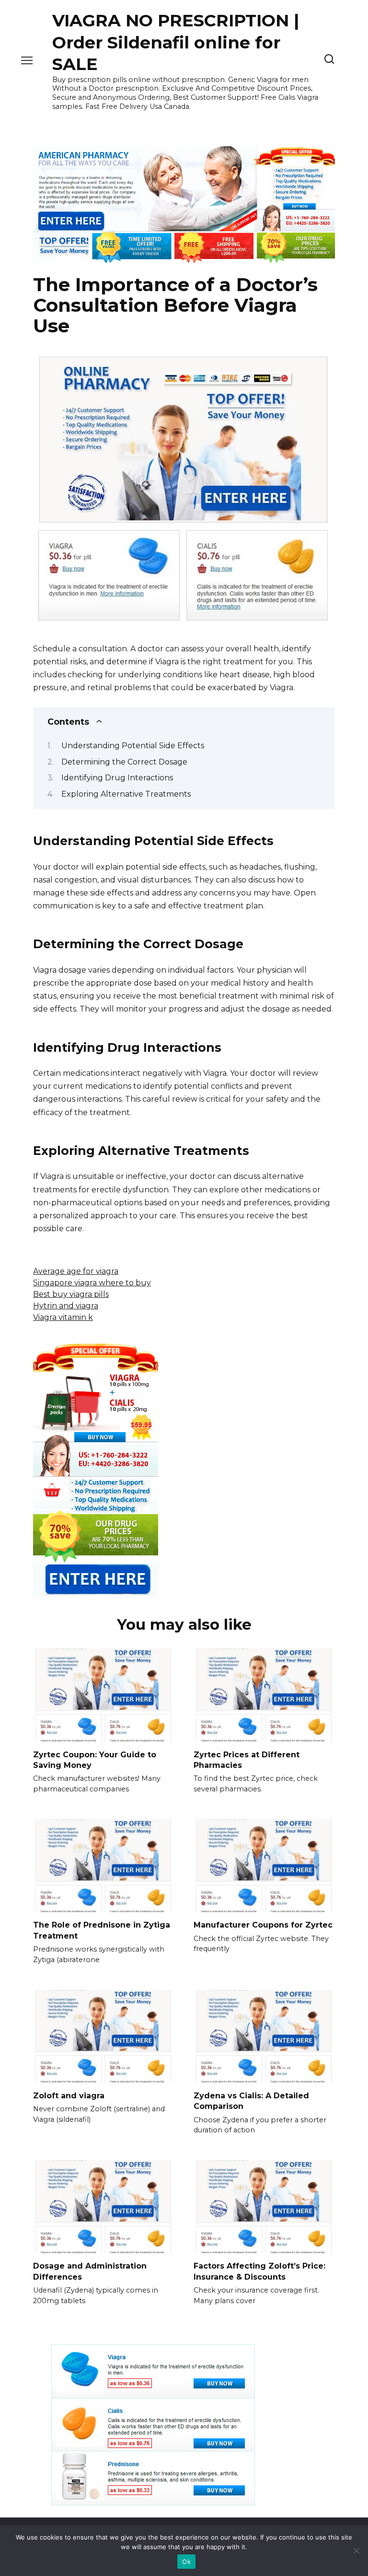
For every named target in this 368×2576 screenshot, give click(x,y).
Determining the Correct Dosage (124, 762)
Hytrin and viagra (66, 1306)
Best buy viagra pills (71, 1294)
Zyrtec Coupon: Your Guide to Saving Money (95, 1759)
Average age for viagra (76, 1271)
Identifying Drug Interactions (117, 778)
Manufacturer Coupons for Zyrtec (263, 1925)
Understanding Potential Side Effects (133, 746)
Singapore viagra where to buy (92, 1283)
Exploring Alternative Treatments (126, 794)
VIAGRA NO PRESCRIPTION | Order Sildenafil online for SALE (176, 42)
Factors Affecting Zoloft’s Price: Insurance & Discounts (259, 2271)
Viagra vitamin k (63, 1317)
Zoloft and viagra (69, 2095)
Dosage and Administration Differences (90, 2271)
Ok (186, 2562)
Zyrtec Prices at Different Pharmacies (247, 1759)
